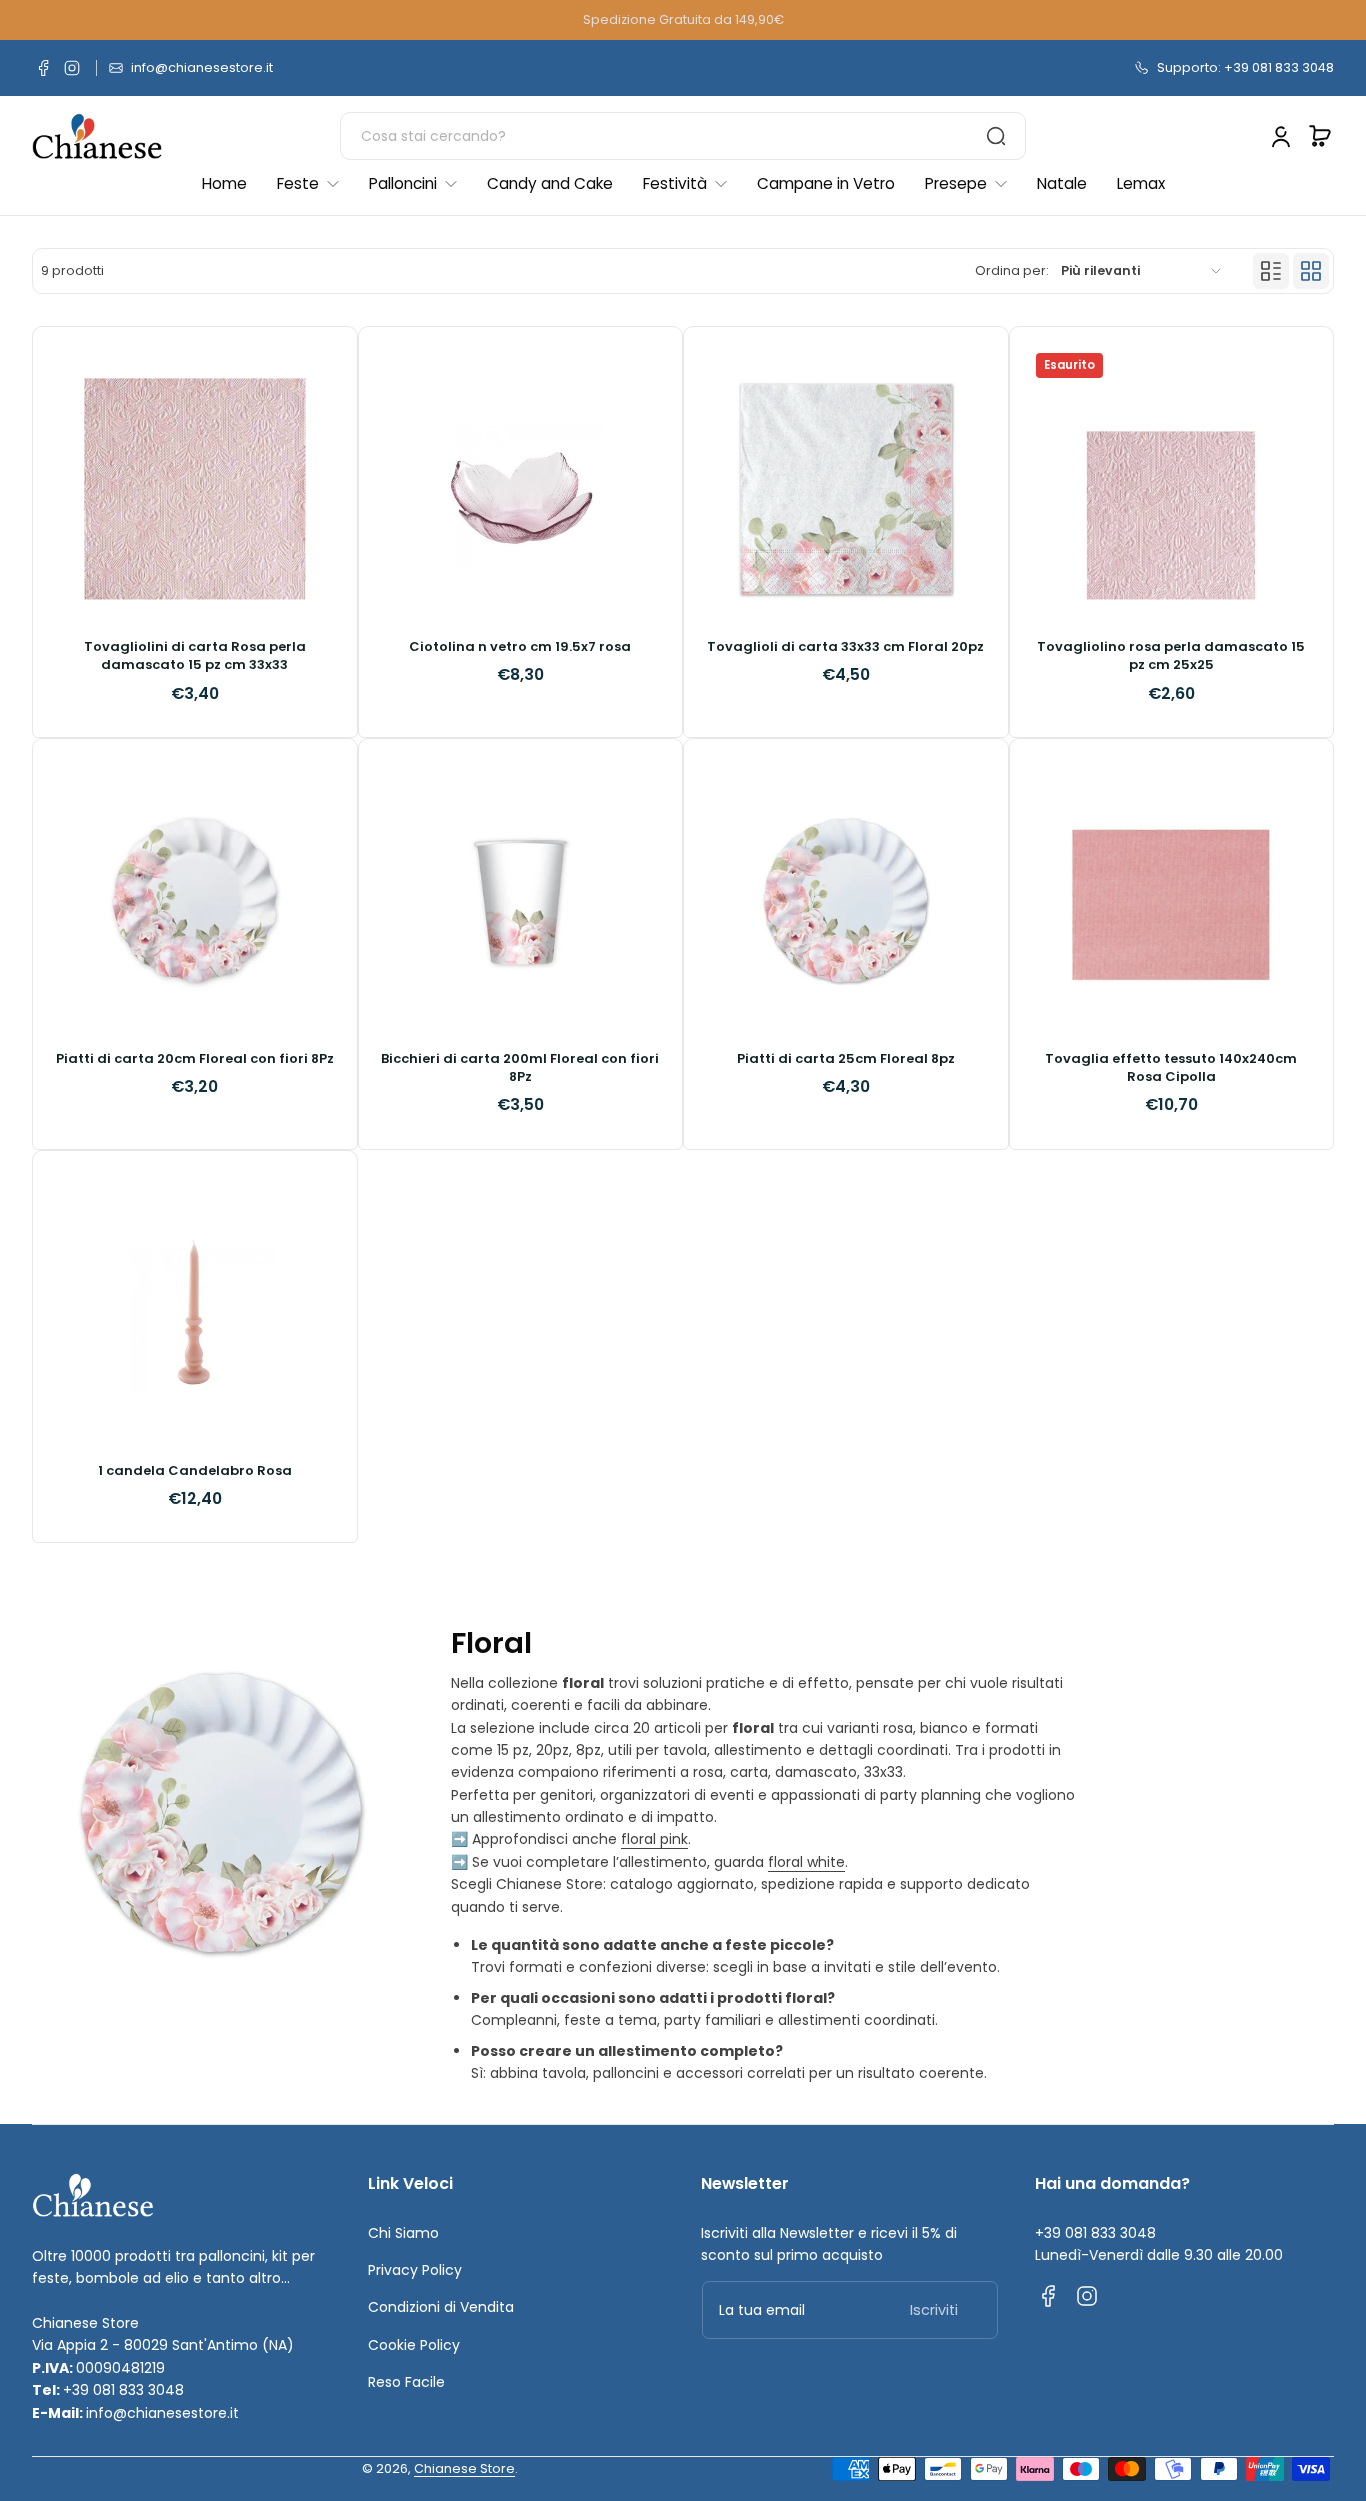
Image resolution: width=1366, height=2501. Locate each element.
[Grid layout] (1311, 271)
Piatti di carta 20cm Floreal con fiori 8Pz (195, 1059)
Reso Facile (406, 2382)
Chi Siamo (403, 2233)
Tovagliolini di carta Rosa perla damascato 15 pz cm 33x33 (195, 656)
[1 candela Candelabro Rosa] (195, 1313)
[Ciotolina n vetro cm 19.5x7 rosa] (521, 489)
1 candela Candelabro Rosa (195, 1471)
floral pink (654, 1839)
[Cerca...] (996, 136)
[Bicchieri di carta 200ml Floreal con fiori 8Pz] (521, 901)
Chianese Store (464, 2468)
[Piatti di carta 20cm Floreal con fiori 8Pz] (195, 901)
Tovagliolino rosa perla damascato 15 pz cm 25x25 (1171, 656)
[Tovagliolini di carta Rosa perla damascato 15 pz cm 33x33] (195, 489)
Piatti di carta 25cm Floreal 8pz (846, 1059)
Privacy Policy (415, 2270)
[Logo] (97, 136)
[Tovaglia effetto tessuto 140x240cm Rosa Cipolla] (1172, 901)
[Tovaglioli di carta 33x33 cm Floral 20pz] (846, 489)
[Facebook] (44, 68)
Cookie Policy (414, 2345)
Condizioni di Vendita (441, 2307)
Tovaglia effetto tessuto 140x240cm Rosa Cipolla (1171, 1068)
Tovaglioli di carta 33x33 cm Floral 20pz (845, 647)
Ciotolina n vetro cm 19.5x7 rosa (520, 647)
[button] (1320, 136)
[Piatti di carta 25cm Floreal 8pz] (846, 901)
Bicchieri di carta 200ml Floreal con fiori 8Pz (520, 1068)
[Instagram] (72, 68)
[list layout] (1271, 271)
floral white (806, 1862)
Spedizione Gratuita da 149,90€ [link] (683, 19)
